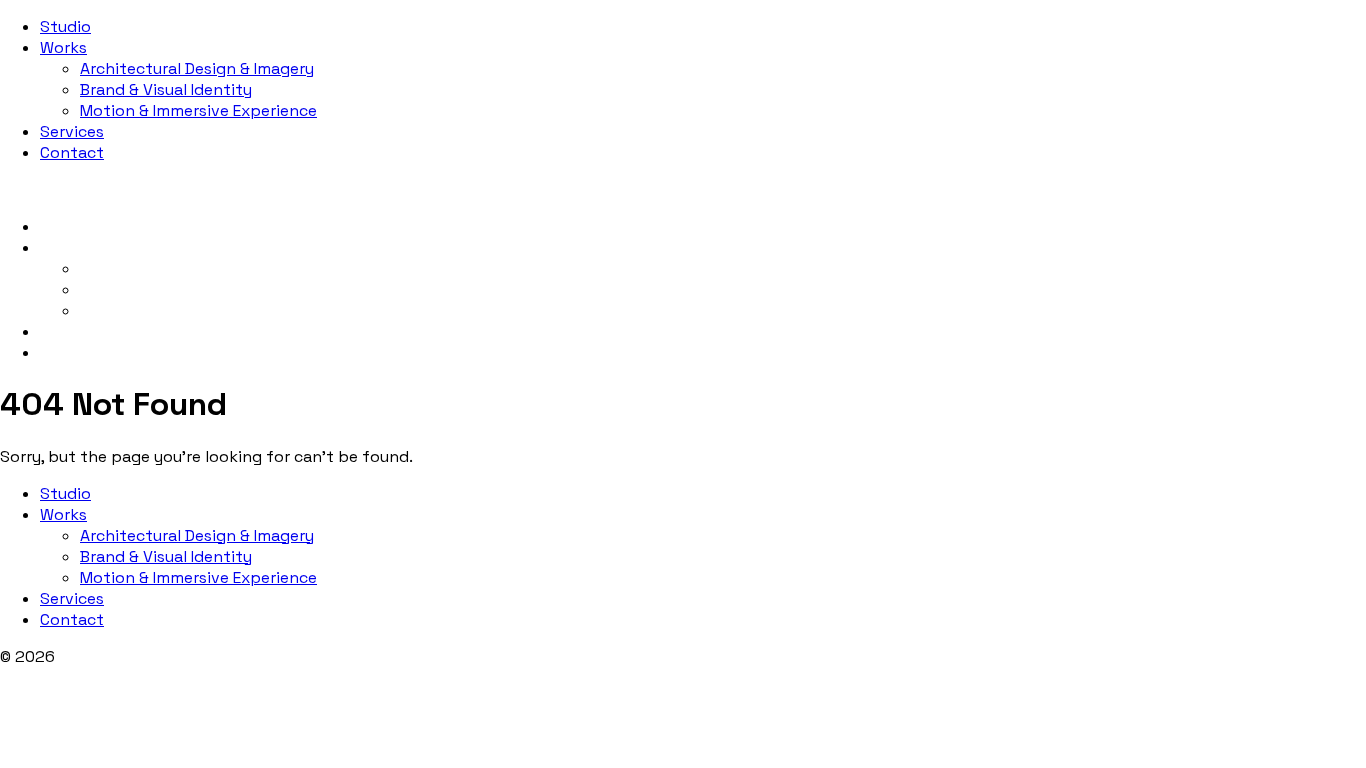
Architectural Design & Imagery (197, 68)
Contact (72, 152)
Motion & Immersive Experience (198, 110)
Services (72, 131)
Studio (65, 26)
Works (63, 47)
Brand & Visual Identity (166, 89)
